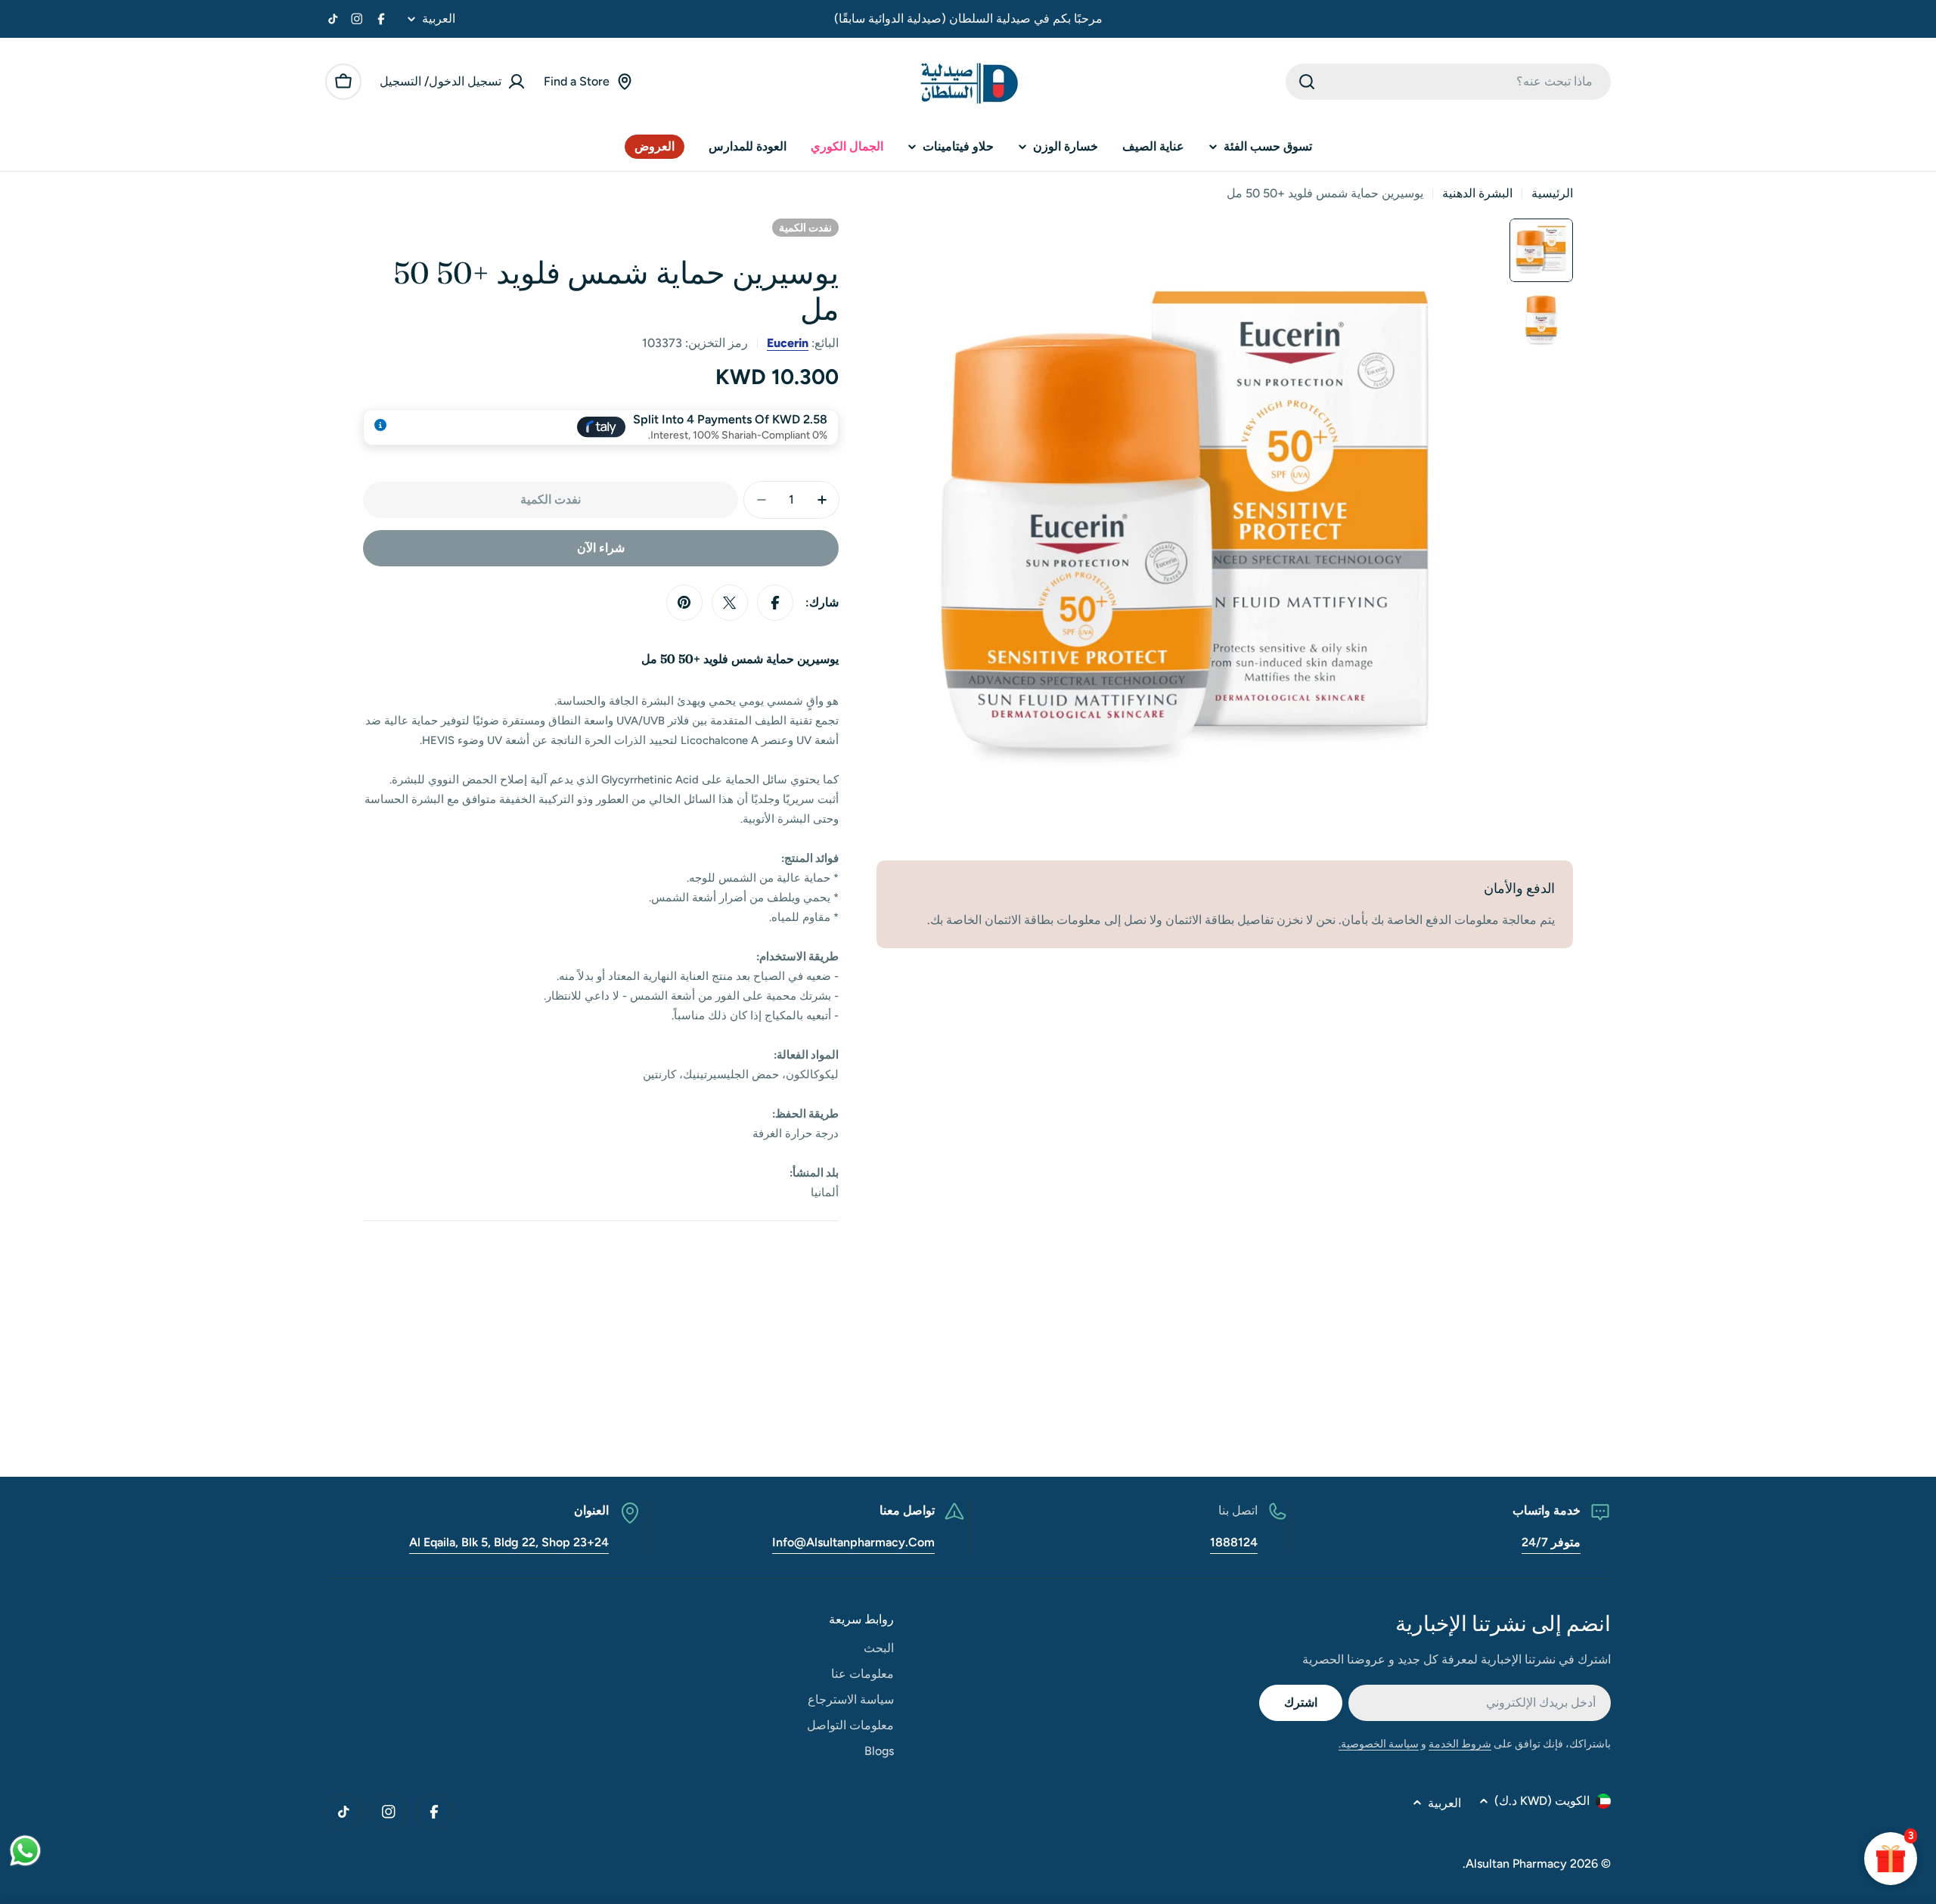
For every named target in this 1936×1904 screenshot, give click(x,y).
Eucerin (788, 343)
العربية (439, 19)
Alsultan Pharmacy (1516, 1864)
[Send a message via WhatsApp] (25, 1851)
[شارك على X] (730, 603)
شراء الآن (601, 548)
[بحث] (1307, 82)
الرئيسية (1552, 193)
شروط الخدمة (1460, 1744)
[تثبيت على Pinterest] (684, 603)
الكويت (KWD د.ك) (1542, 1801)
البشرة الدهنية (1477, 193)
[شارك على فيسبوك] (775, 603)
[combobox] (1448, 82)
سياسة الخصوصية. (1379, 1744)
